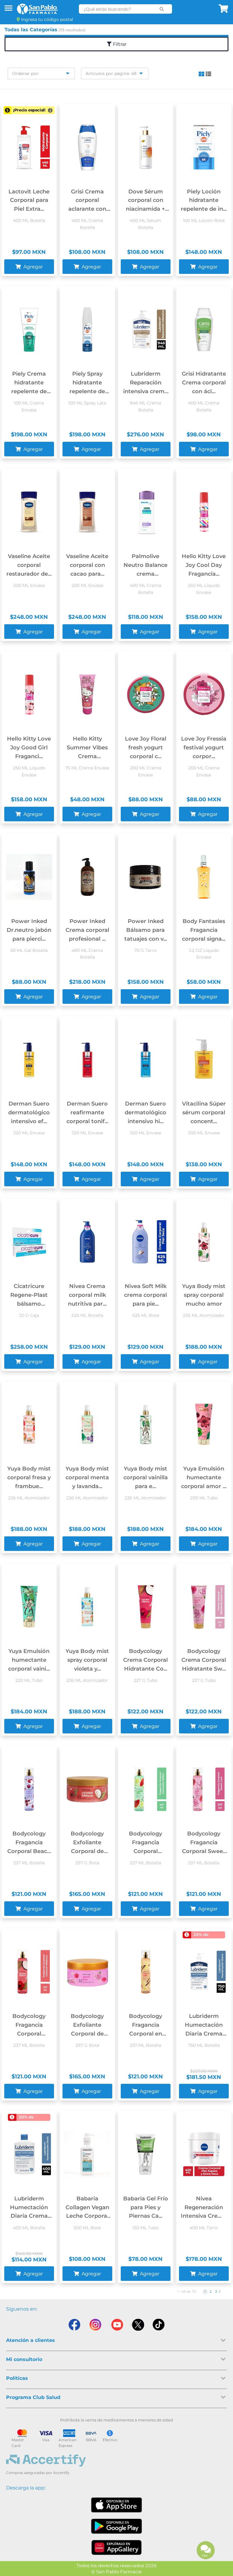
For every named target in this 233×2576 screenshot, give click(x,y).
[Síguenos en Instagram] (95, 2325)
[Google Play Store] (116, 2526)
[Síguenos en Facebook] (74, 2325)
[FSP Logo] (37, 9)
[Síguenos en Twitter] (138, 2325)
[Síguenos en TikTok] (159, 2325)
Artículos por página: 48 (111, 73)
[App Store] (116, 2505)
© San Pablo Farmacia (116, 2572)
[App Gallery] (117, 2547)
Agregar (32, 267)
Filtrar (119, 44)
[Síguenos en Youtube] (116, 2325)
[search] (162, 9)
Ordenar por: (26, 73)
